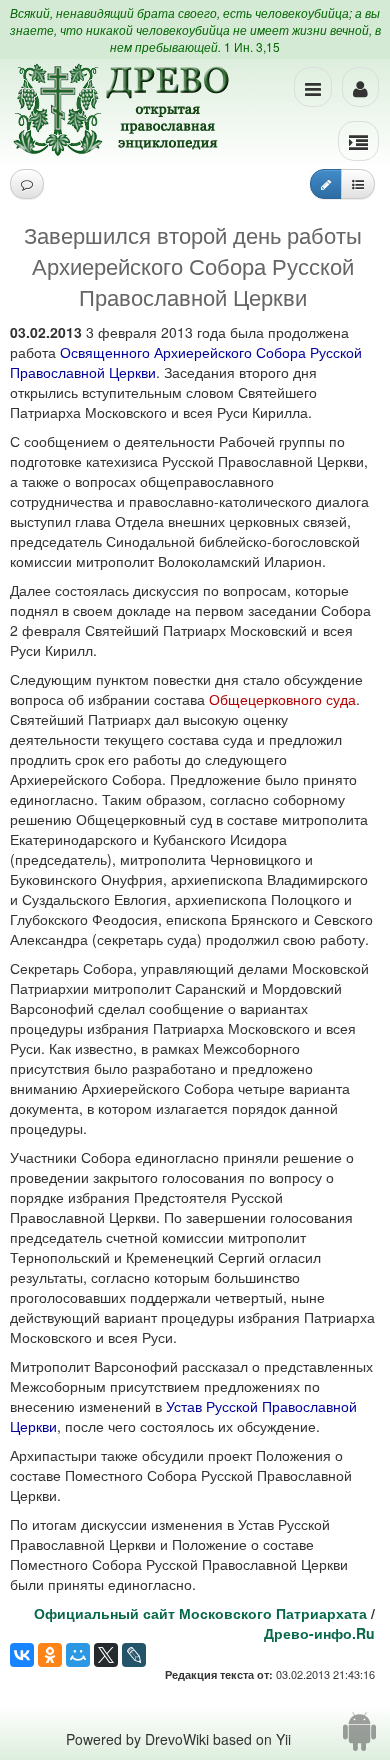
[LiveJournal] (134, 1655)
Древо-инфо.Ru (319, 1633)
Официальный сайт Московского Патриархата (200, 1613)
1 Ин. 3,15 (252, 46)
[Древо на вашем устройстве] (359, 1739)
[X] (106, 1655)
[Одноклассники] (50, 1655)
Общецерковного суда (282, 699)
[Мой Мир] (78, 1655)
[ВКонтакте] (22, 1655)
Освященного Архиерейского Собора (183, 352)
